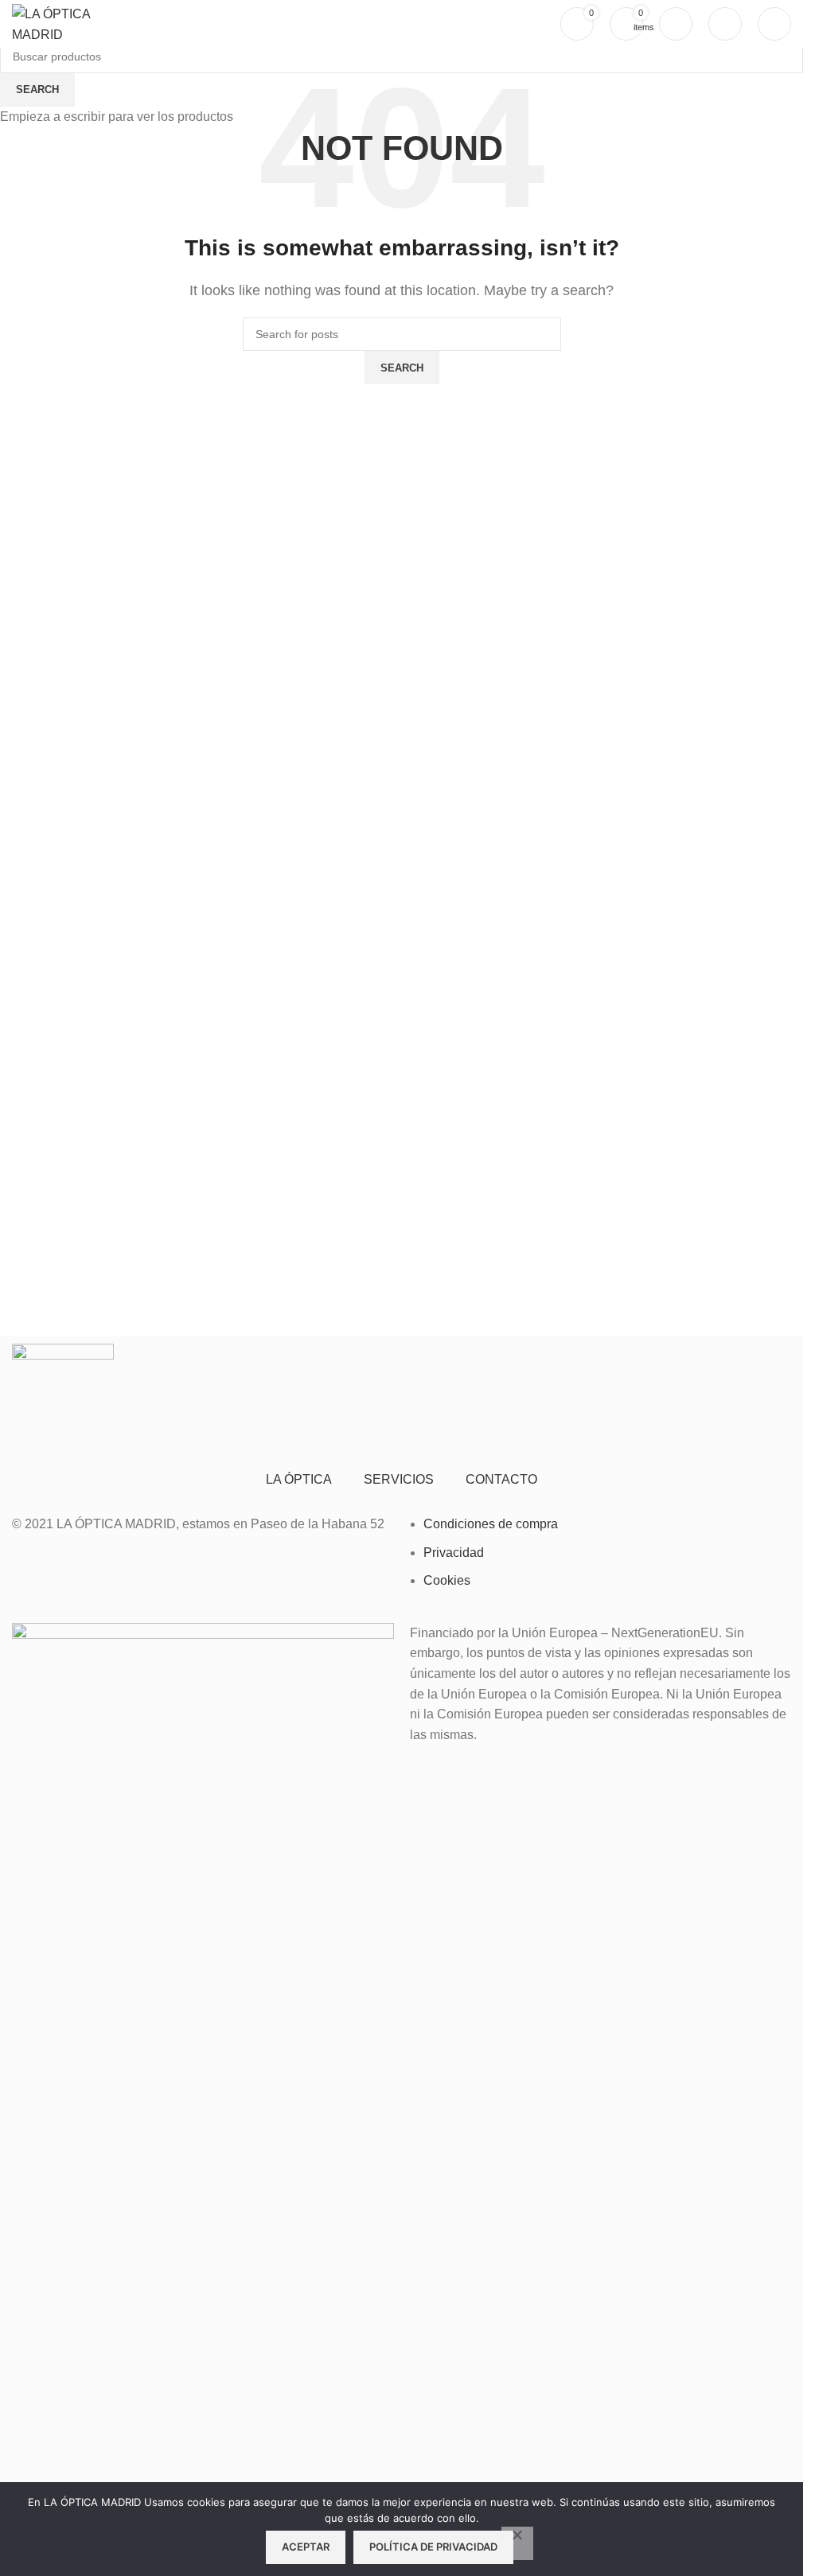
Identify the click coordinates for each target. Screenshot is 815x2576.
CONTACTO (501, 1479)
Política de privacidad (433, 2547)
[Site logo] (67, 23)
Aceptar (306, 2547)
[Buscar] (725, 24)
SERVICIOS (399, 1479)
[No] (517, 2543)
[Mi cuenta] (676, 24)
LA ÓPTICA (299, 1479)
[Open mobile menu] (774, 24)
